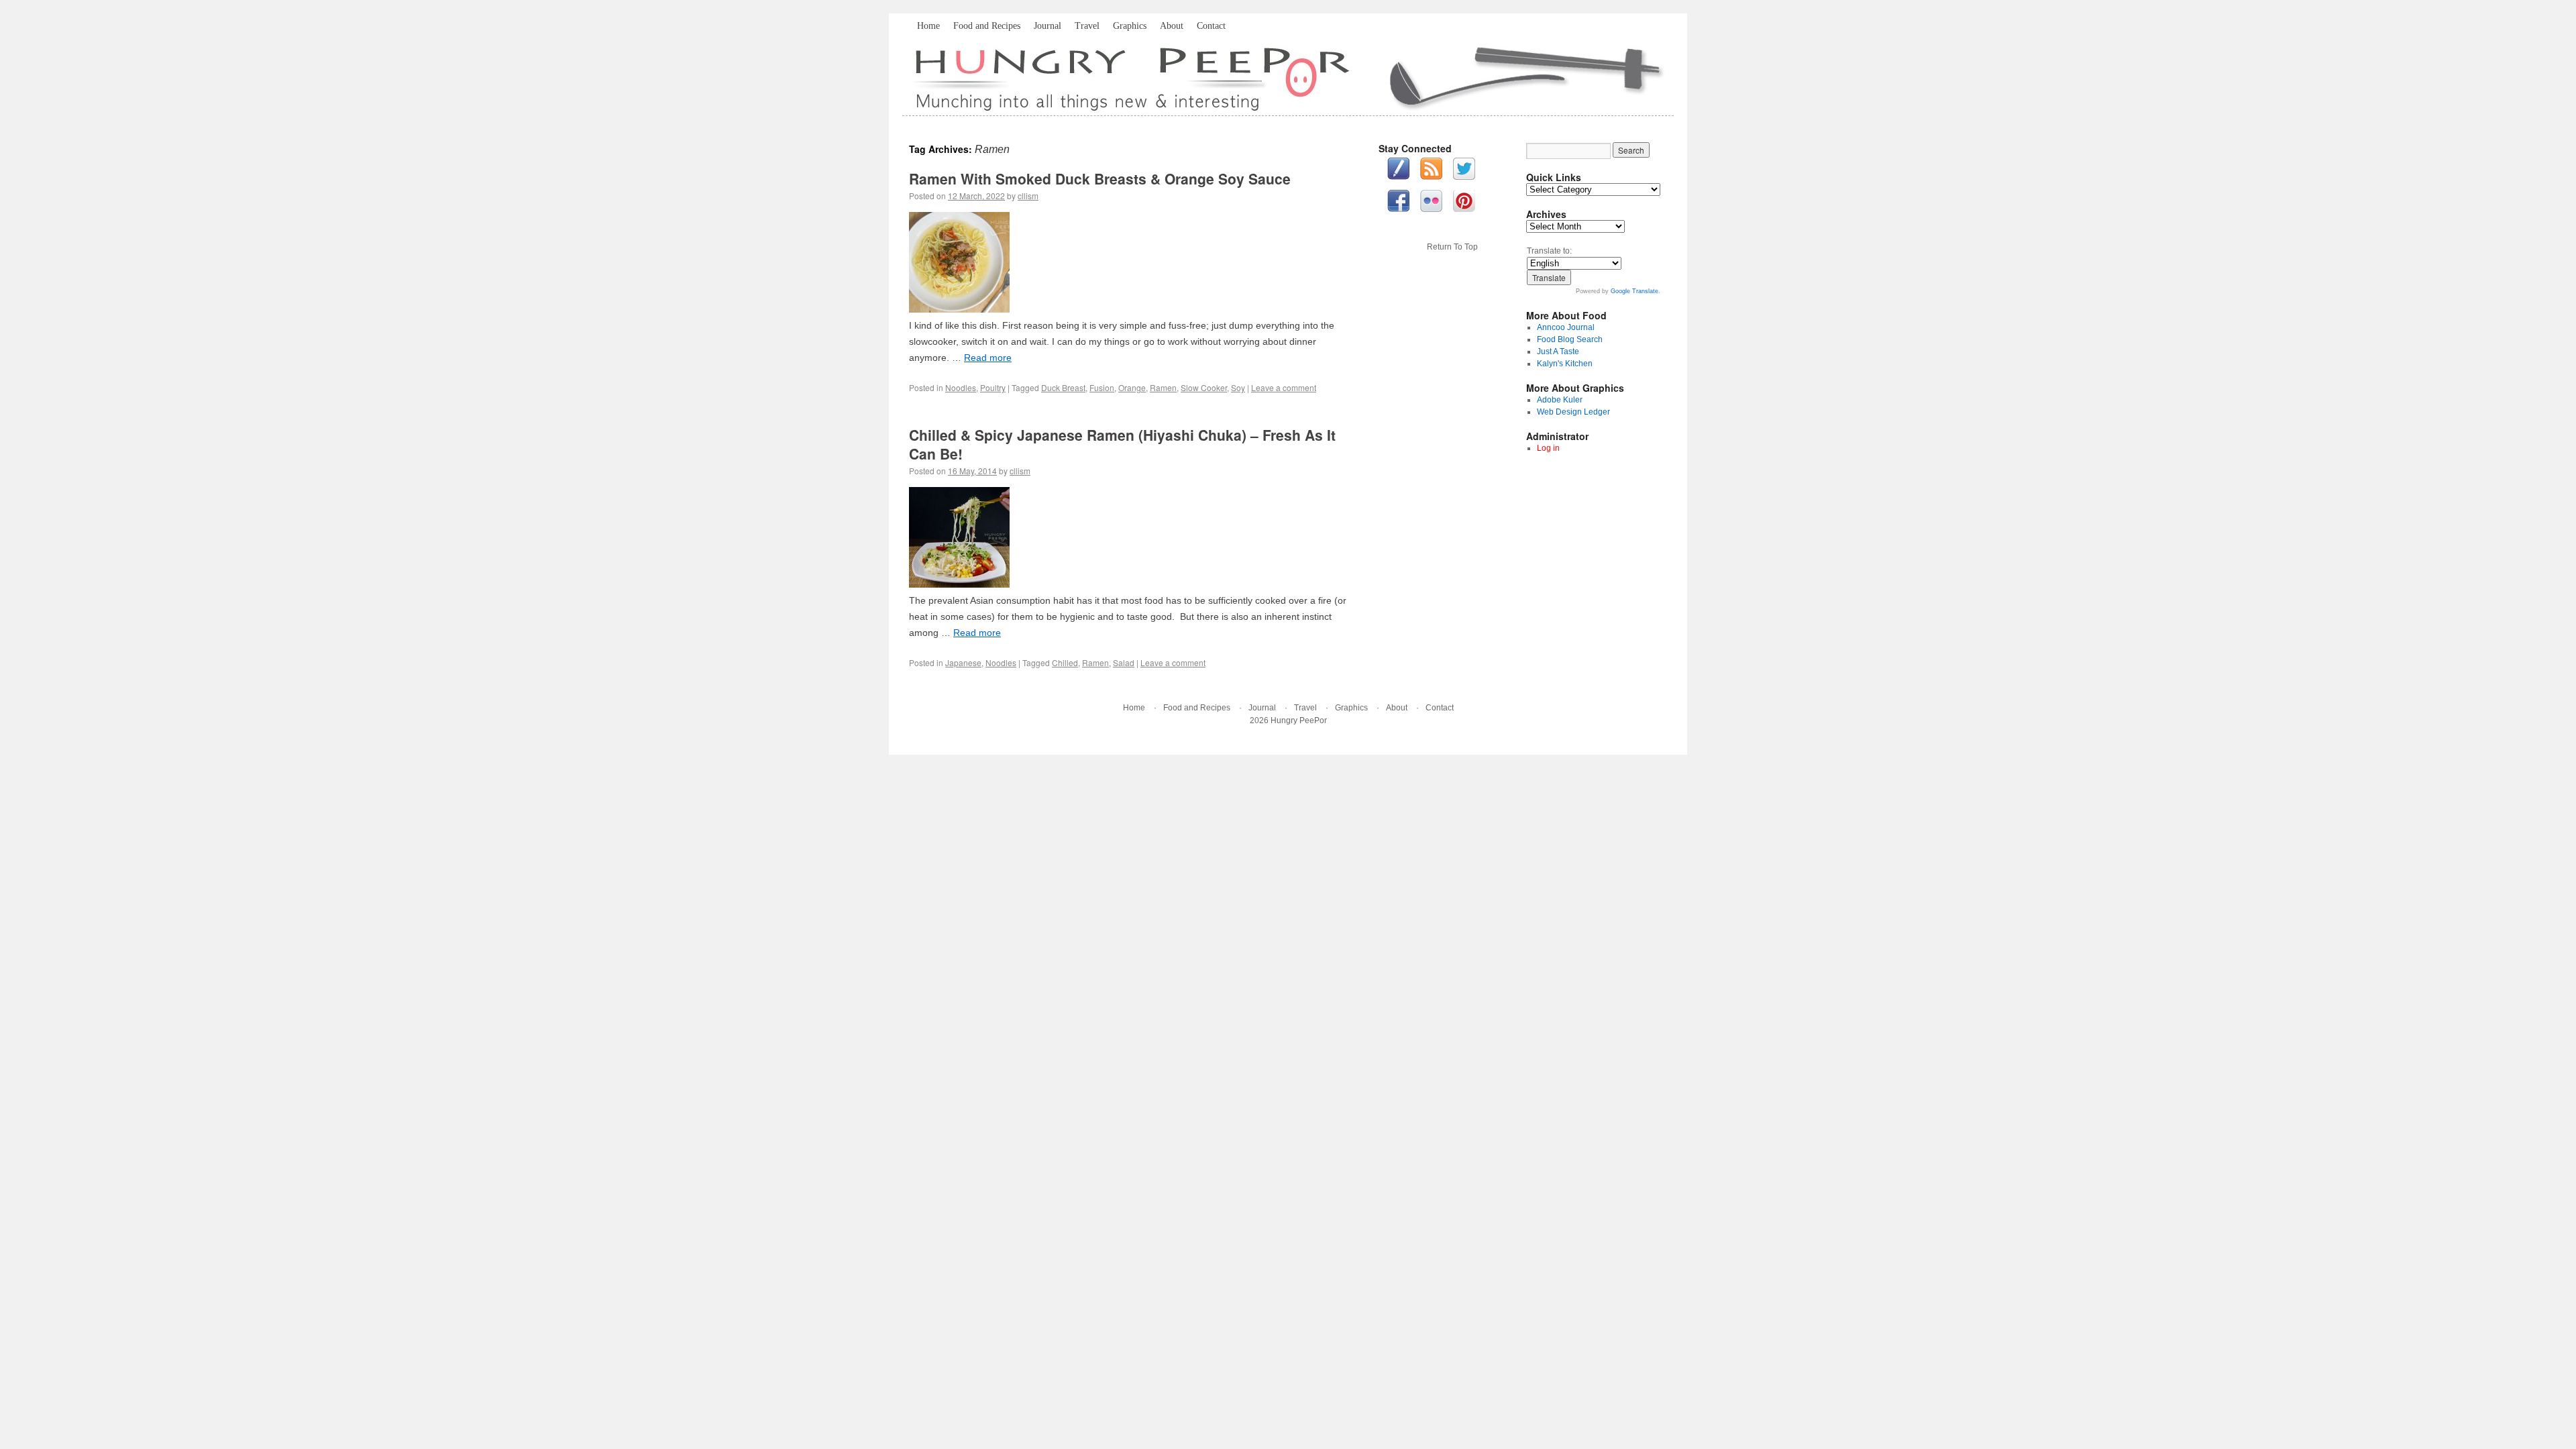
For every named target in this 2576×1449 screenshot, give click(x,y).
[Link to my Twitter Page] (1464, 170)
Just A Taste (1558, 352)
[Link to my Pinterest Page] (1464, 203)
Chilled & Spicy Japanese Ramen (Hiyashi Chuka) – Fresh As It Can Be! (1122, 444)
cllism (1028, 196)
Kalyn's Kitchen (1565, 364)
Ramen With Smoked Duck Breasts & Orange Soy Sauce (1100, 178)
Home (928, 26)
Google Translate (1634, 291)
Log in (1548, 448)
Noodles (961, 387)
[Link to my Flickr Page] (1431, 203)
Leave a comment (1284, 387)
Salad (1124, 662)
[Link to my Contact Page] (1398, 170)
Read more (988, 358)
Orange (1132, 387)
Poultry (993, 387)
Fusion (1102, 387)
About (1172, 26)
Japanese (963, 662)
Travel (1087, 26)
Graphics (1130, 26)
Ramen (1163, 387)
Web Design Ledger (1573, 412)
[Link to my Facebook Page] (1398, 203)
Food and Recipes (987, 26)
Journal (1048, 26)
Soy (1238, 387)
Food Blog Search (1570, 339)
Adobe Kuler (1560, 400)
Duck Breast (1063, 387)
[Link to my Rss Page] (1431, 170)
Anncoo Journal (1566, 327)
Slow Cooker (1204, 387)
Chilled (1065, 662)
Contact (1211, 26)
